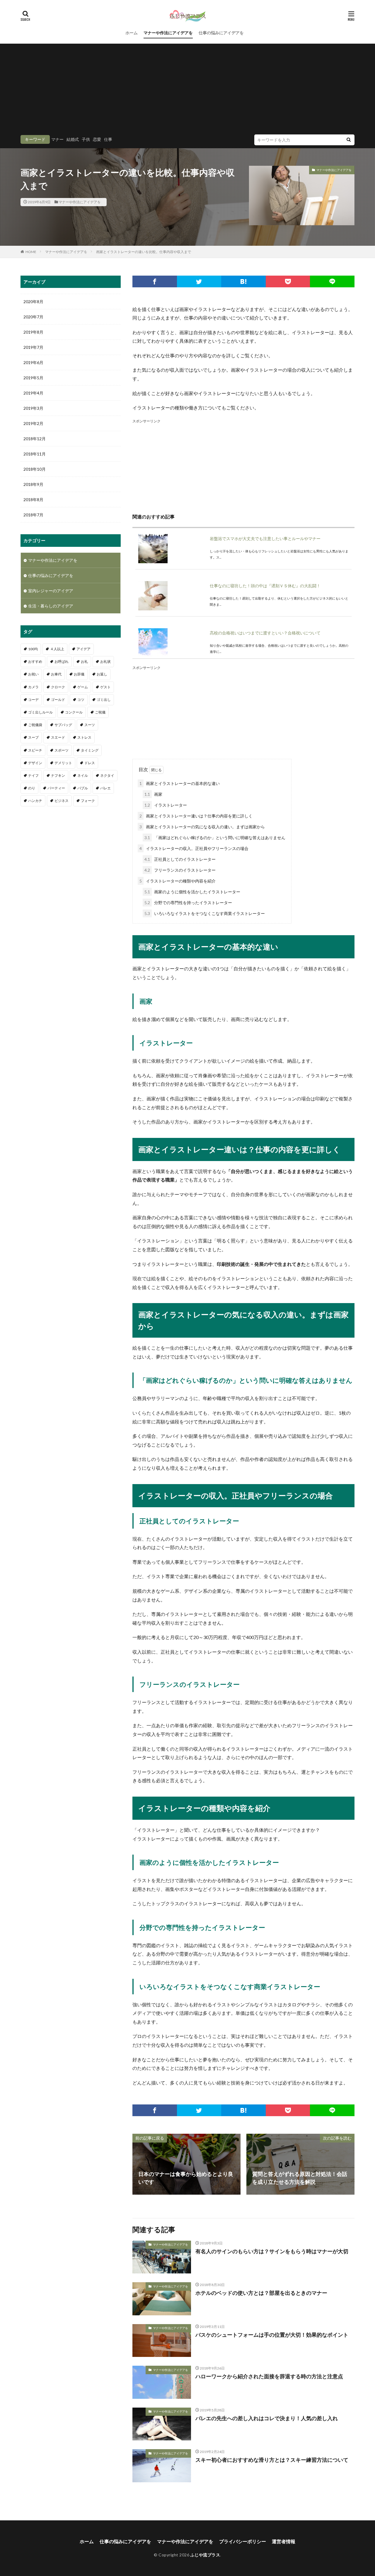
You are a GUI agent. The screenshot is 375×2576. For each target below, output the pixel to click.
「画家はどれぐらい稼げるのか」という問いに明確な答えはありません (215, 838)
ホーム (132, 33)
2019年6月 (33, 362)
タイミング (90, 750)
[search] (349, 140)
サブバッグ (63, 725)
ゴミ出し (104, 700)
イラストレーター (166, 805)
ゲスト (105, 687)
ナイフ (33, 775)
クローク (58, 687)
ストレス (84, 737)
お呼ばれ (62, 662)
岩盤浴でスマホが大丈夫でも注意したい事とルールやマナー (265, 538)
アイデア (83, 649)
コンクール (74, 712)
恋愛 (97, 139)
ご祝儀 (100, 712)
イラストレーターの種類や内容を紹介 (178, 881)
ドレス (90, 763)
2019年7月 (33, 347)
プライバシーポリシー (243, 2541)
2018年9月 (33, 484)
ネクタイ (107, 775)
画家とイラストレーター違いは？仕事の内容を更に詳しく (196, 816)
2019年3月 (33, 408)
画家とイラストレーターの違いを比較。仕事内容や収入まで (144, 252)
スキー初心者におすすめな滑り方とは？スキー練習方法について (272, 2460)
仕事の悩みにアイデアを (221, 33)
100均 (33, 649)
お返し (102, 674)
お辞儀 (79, 674)
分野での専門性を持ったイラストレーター (188, 903)
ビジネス (62, 801)
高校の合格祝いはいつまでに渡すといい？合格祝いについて (265, 633)
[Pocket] (288, 281)
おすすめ (35, 662)
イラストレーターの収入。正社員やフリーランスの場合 (194, 848)
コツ (81, 700)
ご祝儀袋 (35, 725)
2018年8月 (33, 500)
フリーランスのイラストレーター (180, 870)
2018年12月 (35, 439)
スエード (58, 737)
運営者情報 (284, 2541)
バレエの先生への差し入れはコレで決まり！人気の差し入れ (267, 2418)
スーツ (90, 725)
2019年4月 (33, 393)
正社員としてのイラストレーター (180, 859)
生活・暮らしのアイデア (51, 606)
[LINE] (332, 281)
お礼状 (105, 662)
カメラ (33, 687)
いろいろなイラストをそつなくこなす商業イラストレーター (205, 913)
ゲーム (83, 687)
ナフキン (58, 775)
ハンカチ (35, 801)
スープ (33, 737)
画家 (153, 794)
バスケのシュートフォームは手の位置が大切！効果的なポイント (272, 2335)
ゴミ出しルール (40, 712)
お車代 (56, 674)
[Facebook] (155, 281)
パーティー (56, 788)
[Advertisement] (187, 91)
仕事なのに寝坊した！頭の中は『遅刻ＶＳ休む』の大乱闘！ (265, 586)
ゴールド (58, 700)
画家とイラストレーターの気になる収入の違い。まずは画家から (202, 827)
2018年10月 (35, 469)
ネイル (83, 775)
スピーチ (35, 750)
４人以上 (57, 649)
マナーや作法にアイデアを (168, 33)
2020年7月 (33, 317)
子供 (86, 139)
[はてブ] (243, 281)
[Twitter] (199, 281)
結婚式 (73, 139)
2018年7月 (33, 515)
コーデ (33, 700)
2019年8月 (33, 332)
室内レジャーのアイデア (51, 591)
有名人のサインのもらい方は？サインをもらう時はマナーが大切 (272, 2251)
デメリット (63, 763)
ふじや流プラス (205, 2555)
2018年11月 (35, 454)
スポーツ (62, 750)
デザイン (35, 763)
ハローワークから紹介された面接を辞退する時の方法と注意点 (269, 2376)
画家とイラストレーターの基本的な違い (180, 783)
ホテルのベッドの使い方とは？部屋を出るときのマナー (261, 2293)
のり (32, 788)
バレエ (105, 788)
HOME (31, 252)
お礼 (84, 662)
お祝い (33, 674)
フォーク (88, 801)
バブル (83, 788)
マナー (57, 139)
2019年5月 (33, 378)
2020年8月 (33, 302)
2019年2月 (33, 423)
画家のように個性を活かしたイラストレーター (192, 892)
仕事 (108, 139)
